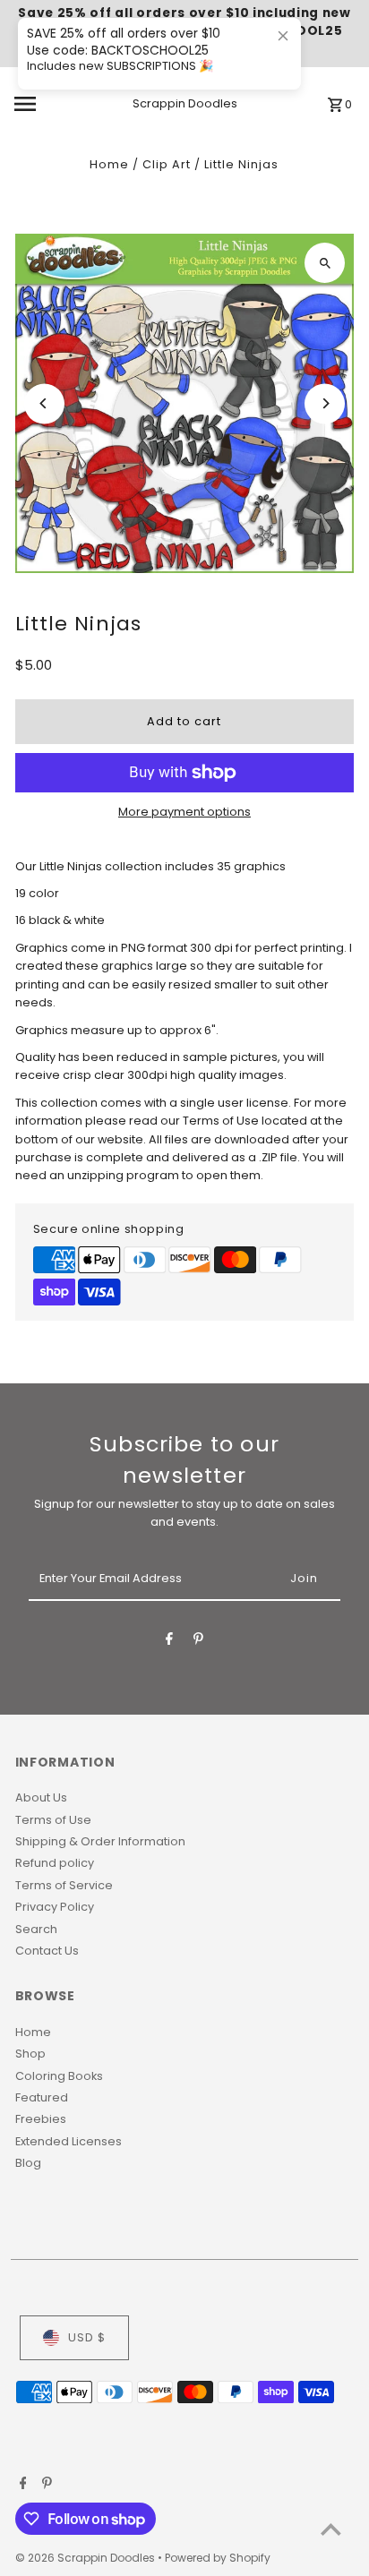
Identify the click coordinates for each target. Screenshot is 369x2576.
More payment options (184, 812)
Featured (42, 2097)
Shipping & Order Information (100, 1841)
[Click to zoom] (325, 263)
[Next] (325, 403)
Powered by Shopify (218, 2558)
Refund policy (55, 1863)
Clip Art (167, 164)
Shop (30, 2054)
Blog (28, 2163)
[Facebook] (169, 1642)
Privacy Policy (55, 1907)
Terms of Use (53, 1820)
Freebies (41, 2119)
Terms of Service (64, 1885)
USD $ (87, 2337)
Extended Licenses (69, 2141)
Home (109, 164)
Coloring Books (59, 2076)
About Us (41, 1797)
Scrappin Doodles (185, 103)
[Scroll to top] (331, 2529)
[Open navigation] (49, 104)
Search (36, 1929)
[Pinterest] (198, 1642)
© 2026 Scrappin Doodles (86, 2558)
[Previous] (44, 403)
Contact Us (47, 1951)
